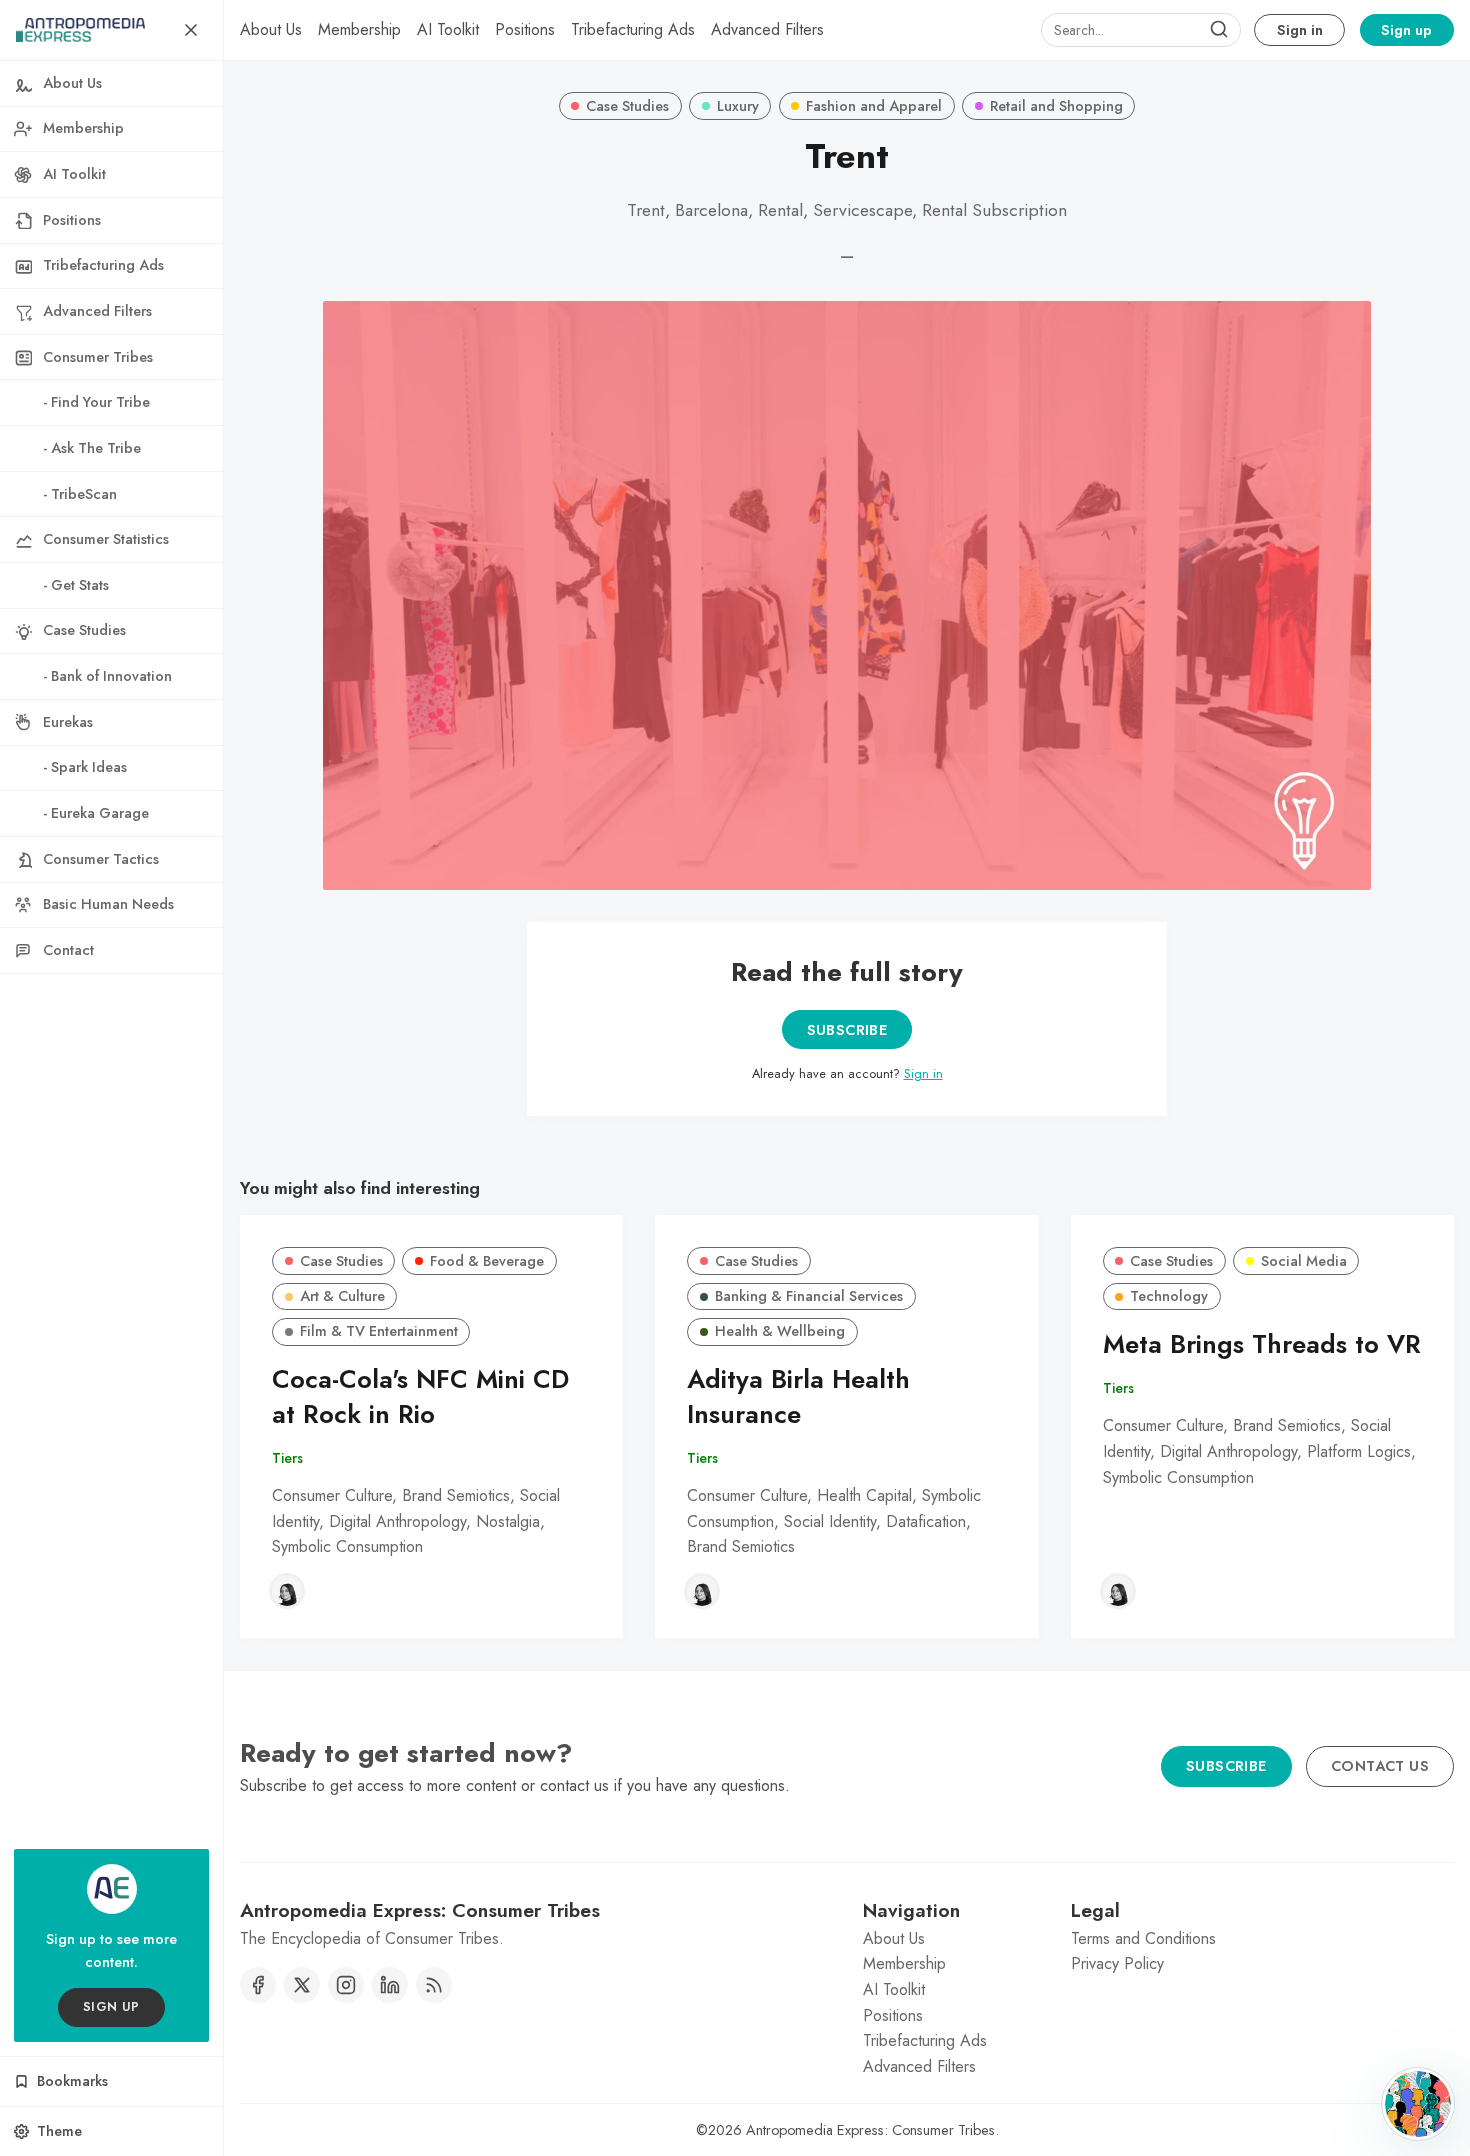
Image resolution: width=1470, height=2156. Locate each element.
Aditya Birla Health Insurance (798, 1397)
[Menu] (191, 30)
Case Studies (627, 106)
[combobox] (1141, 30)
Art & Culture (342, 1296)
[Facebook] (258, 1985)
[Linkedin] (390, 1985)
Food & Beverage (487, 1261)
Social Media (1304, 1261)
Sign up (1406, 30)
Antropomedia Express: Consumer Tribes (870, 2130)
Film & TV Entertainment (379, 1331)
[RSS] (434, 1985)
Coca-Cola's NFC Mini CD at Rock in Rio (420, 1397)
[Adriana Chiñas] (287, 1591)
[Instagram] (346, 1985)
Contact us (1380, 1766)
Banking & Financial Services (809, 1296)
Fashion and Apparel (874, 106)
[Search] (1219, 30)
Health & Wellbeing (780, 1331)
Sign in (1300, 30)
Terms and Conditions (1143, 1938)
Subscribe (847, 1030)
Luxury (738, 106)
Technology (1169, 1296)
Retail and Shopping (1056, 106)
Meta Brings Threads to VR (1262, 1344)
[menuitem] (271, 30)
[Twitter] (302, 1985)
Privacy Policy (1117, 1963)
